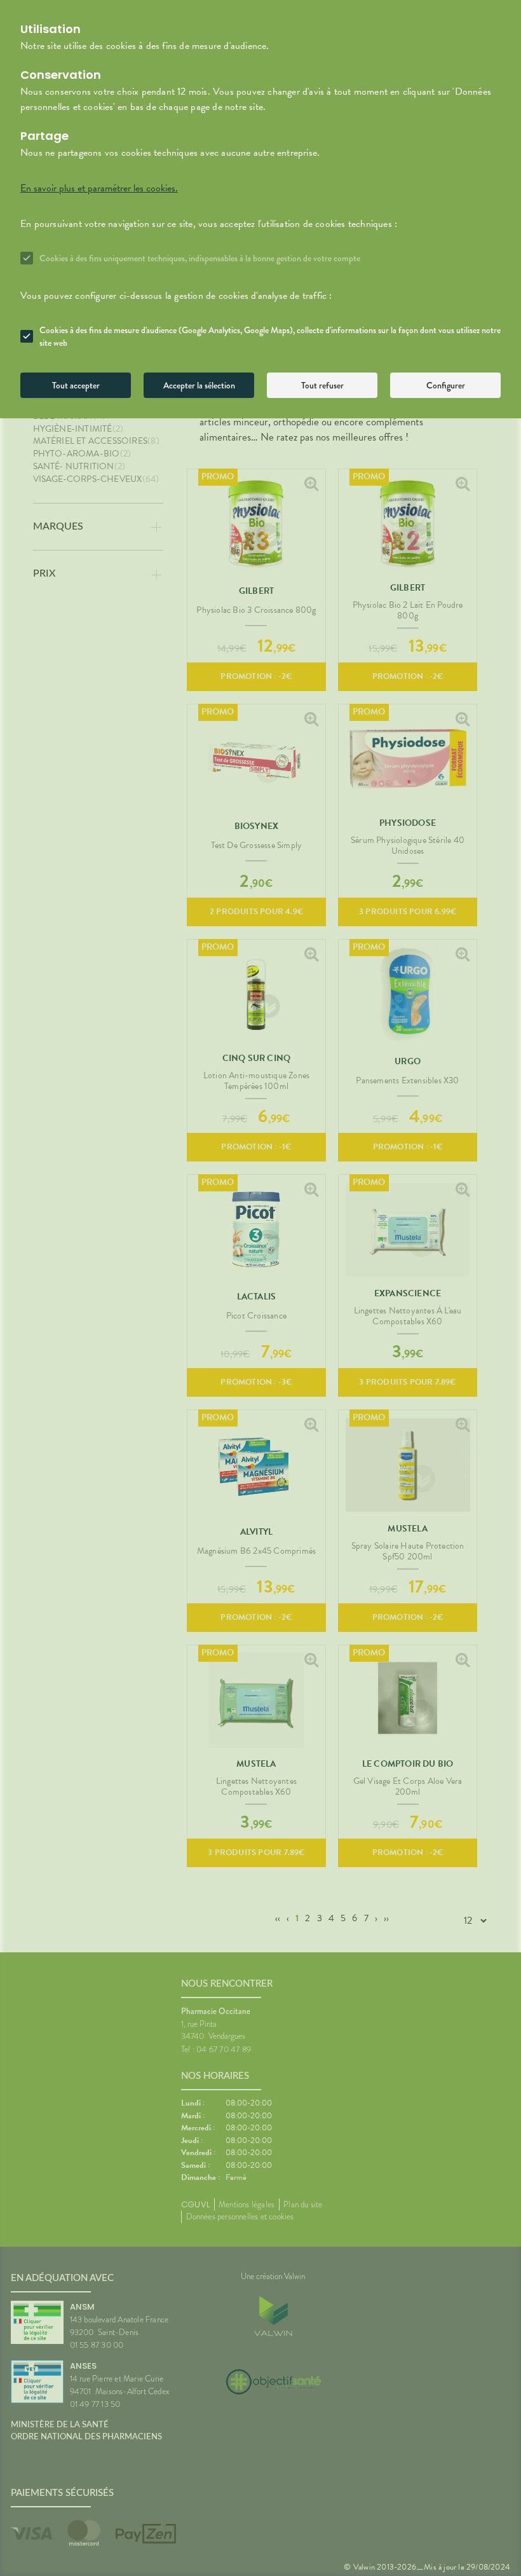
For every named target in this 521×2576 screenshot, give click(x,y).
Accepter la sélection (199, 385)
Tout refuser (322, 385)
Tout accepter (76, 385)
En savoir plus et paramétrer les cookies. (99, 188)
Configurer (446, 385)
